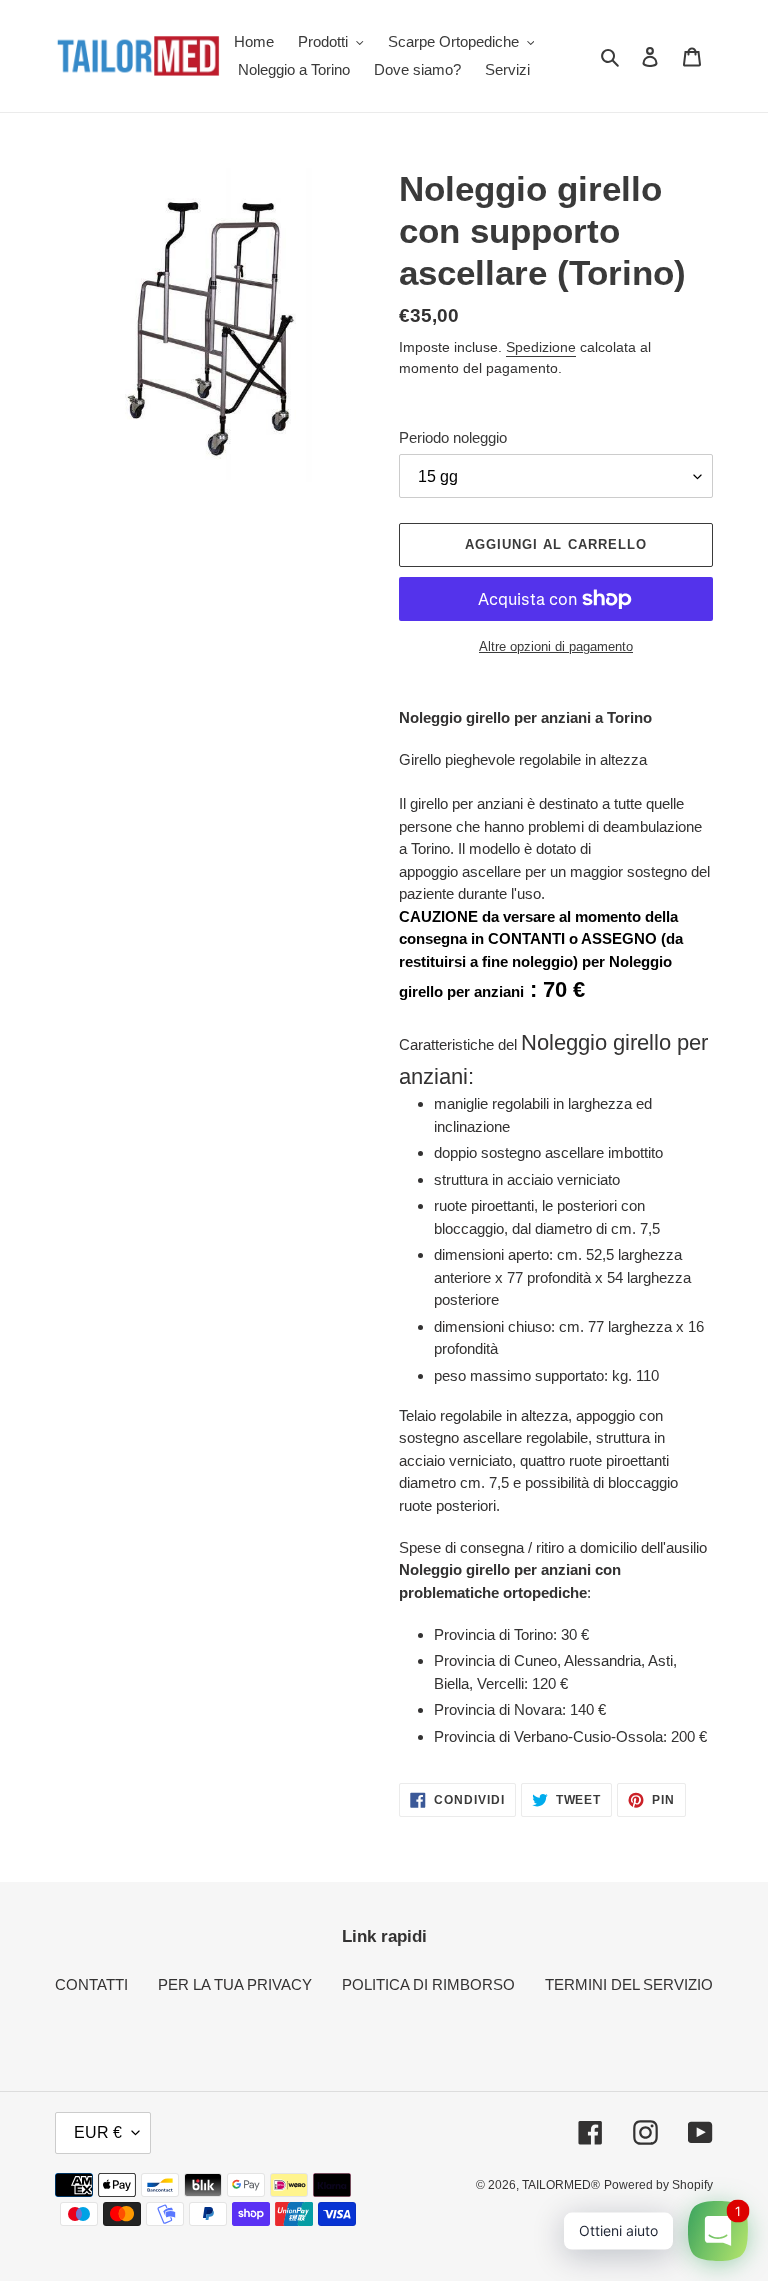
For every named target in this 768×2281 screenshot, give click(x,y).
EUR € (98, 2132)
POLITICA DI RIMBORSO (428, 1984)
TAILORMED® (561, 2185)
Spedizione (541, 347)
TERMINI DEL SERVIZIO (629, 1984)
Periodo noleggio (453, 437)
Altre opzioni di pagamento (556, 646)
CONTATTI (91, 1984)
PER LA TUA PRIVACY (235, 1984)
